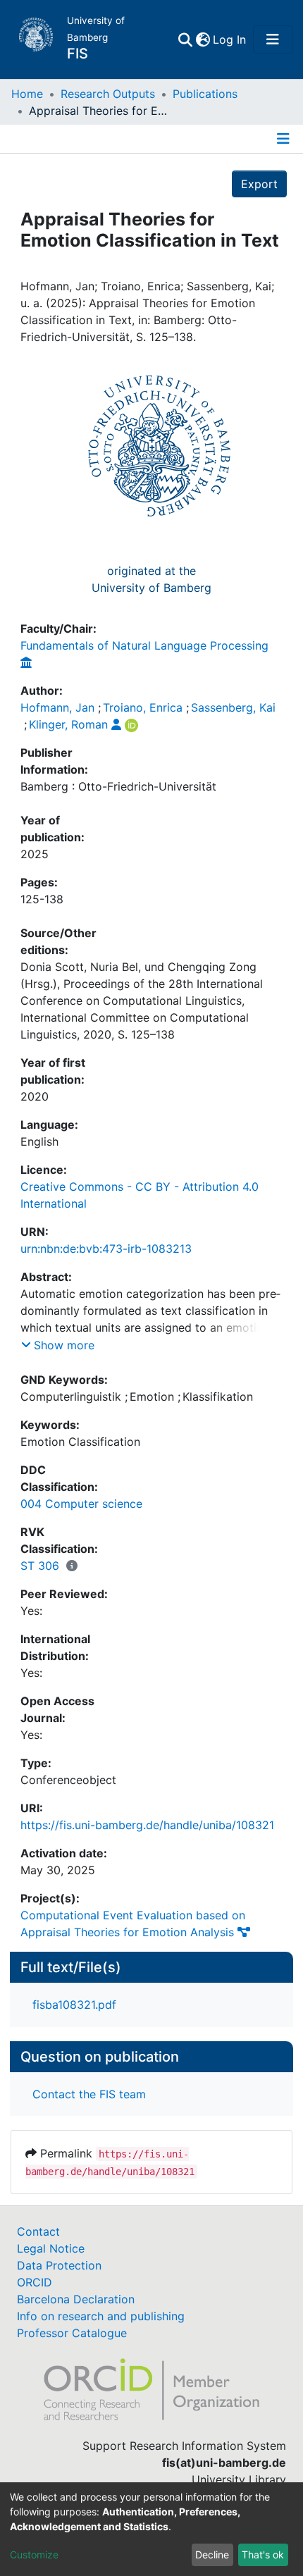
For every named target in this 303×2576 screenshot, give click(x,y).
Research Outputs (108, 94)
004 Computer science (81, 1504)
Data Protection (59, 2265)
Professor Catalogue (72, 2333)
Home (27, 94)
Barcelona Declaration (76, 2299)
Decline (212, 2555)
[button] (203, 39)
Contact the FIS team (89, 2094)
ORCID (35, 2282)
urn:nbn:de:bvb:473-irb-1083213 (106, 1249)
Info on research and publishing (101, 2316)
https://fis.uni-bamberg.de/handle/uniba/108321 (147, 1825)
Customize (34, 2555)
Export (259, 184)
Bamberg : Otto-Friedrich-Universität (118, 786)
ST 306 (40, 1566)
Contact (38, 2231)
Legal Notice (51, 2248)
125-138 (42, 899)
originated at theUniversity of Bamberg (151, 579)
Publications (205, 94)
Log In (230, 39)
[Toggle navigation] (273, 39)
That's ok (263, 2555)
